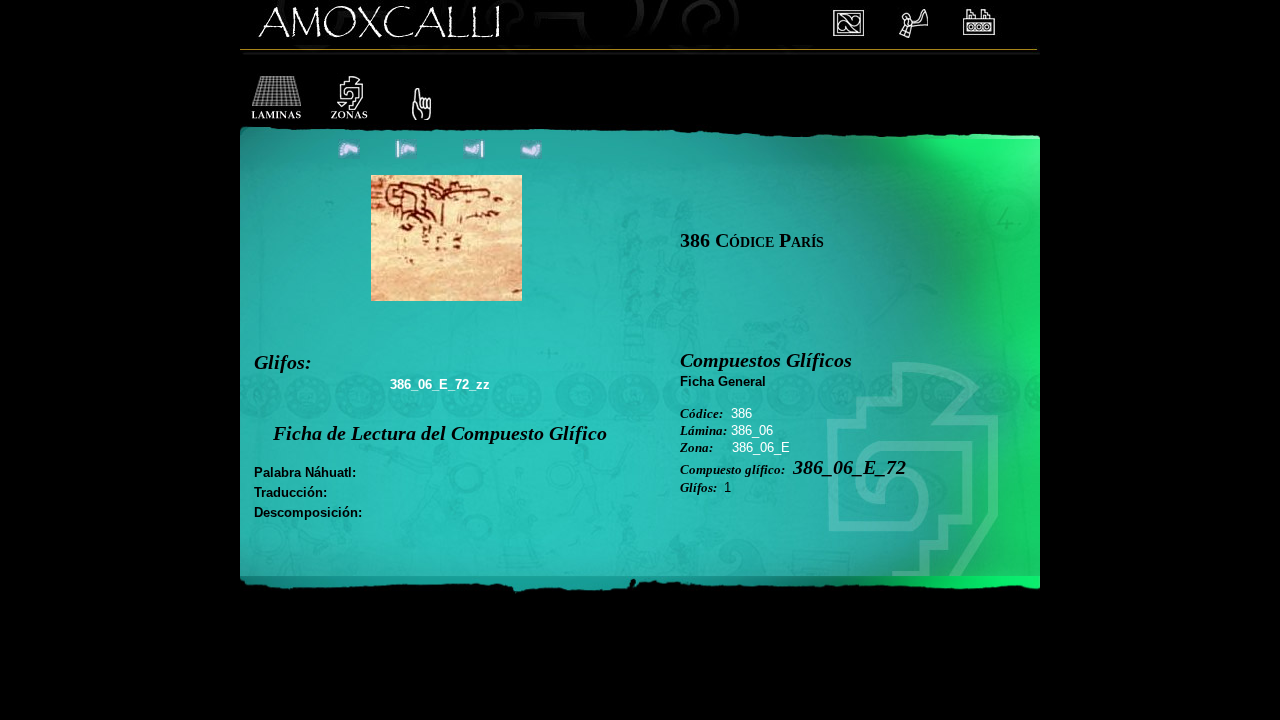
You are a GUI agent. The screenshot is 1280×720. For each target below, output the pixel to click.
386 (741, 413)
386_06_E (761, 447)
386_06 (752, 430)
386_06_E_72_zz (440, 384)
